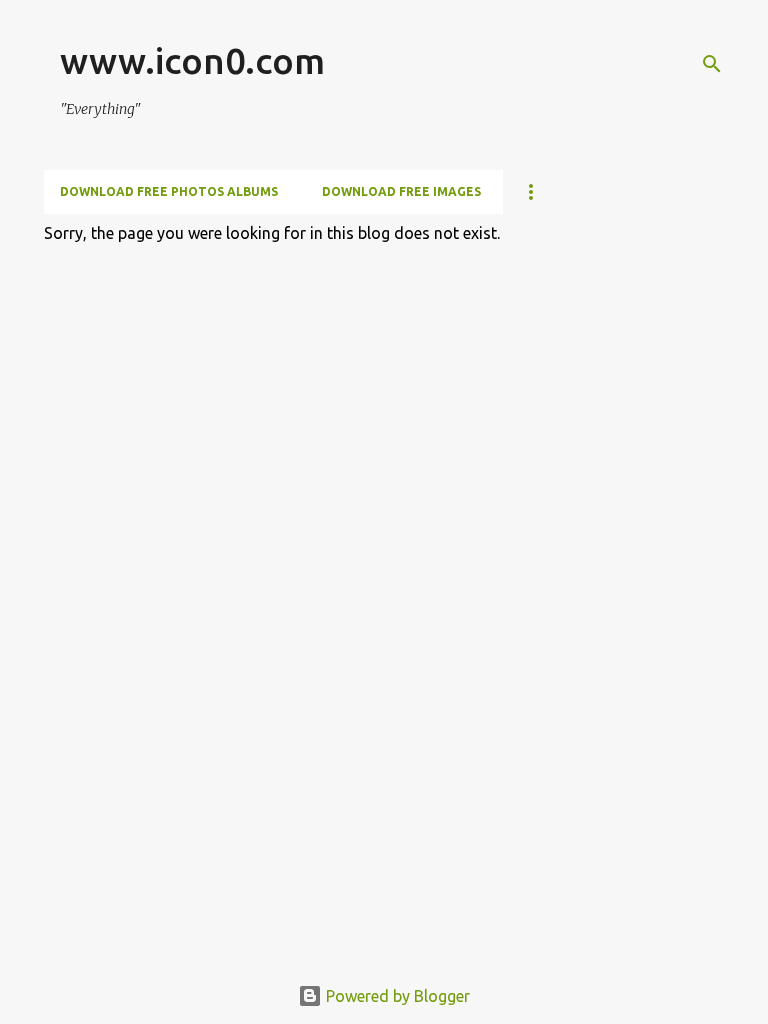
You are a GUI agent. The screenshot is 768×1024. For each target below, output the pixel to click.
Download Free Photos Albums (169, 191)
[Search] (712, 64)
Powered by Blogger (396, 996)
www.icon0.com (192, 60)
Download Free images (401, 191)
